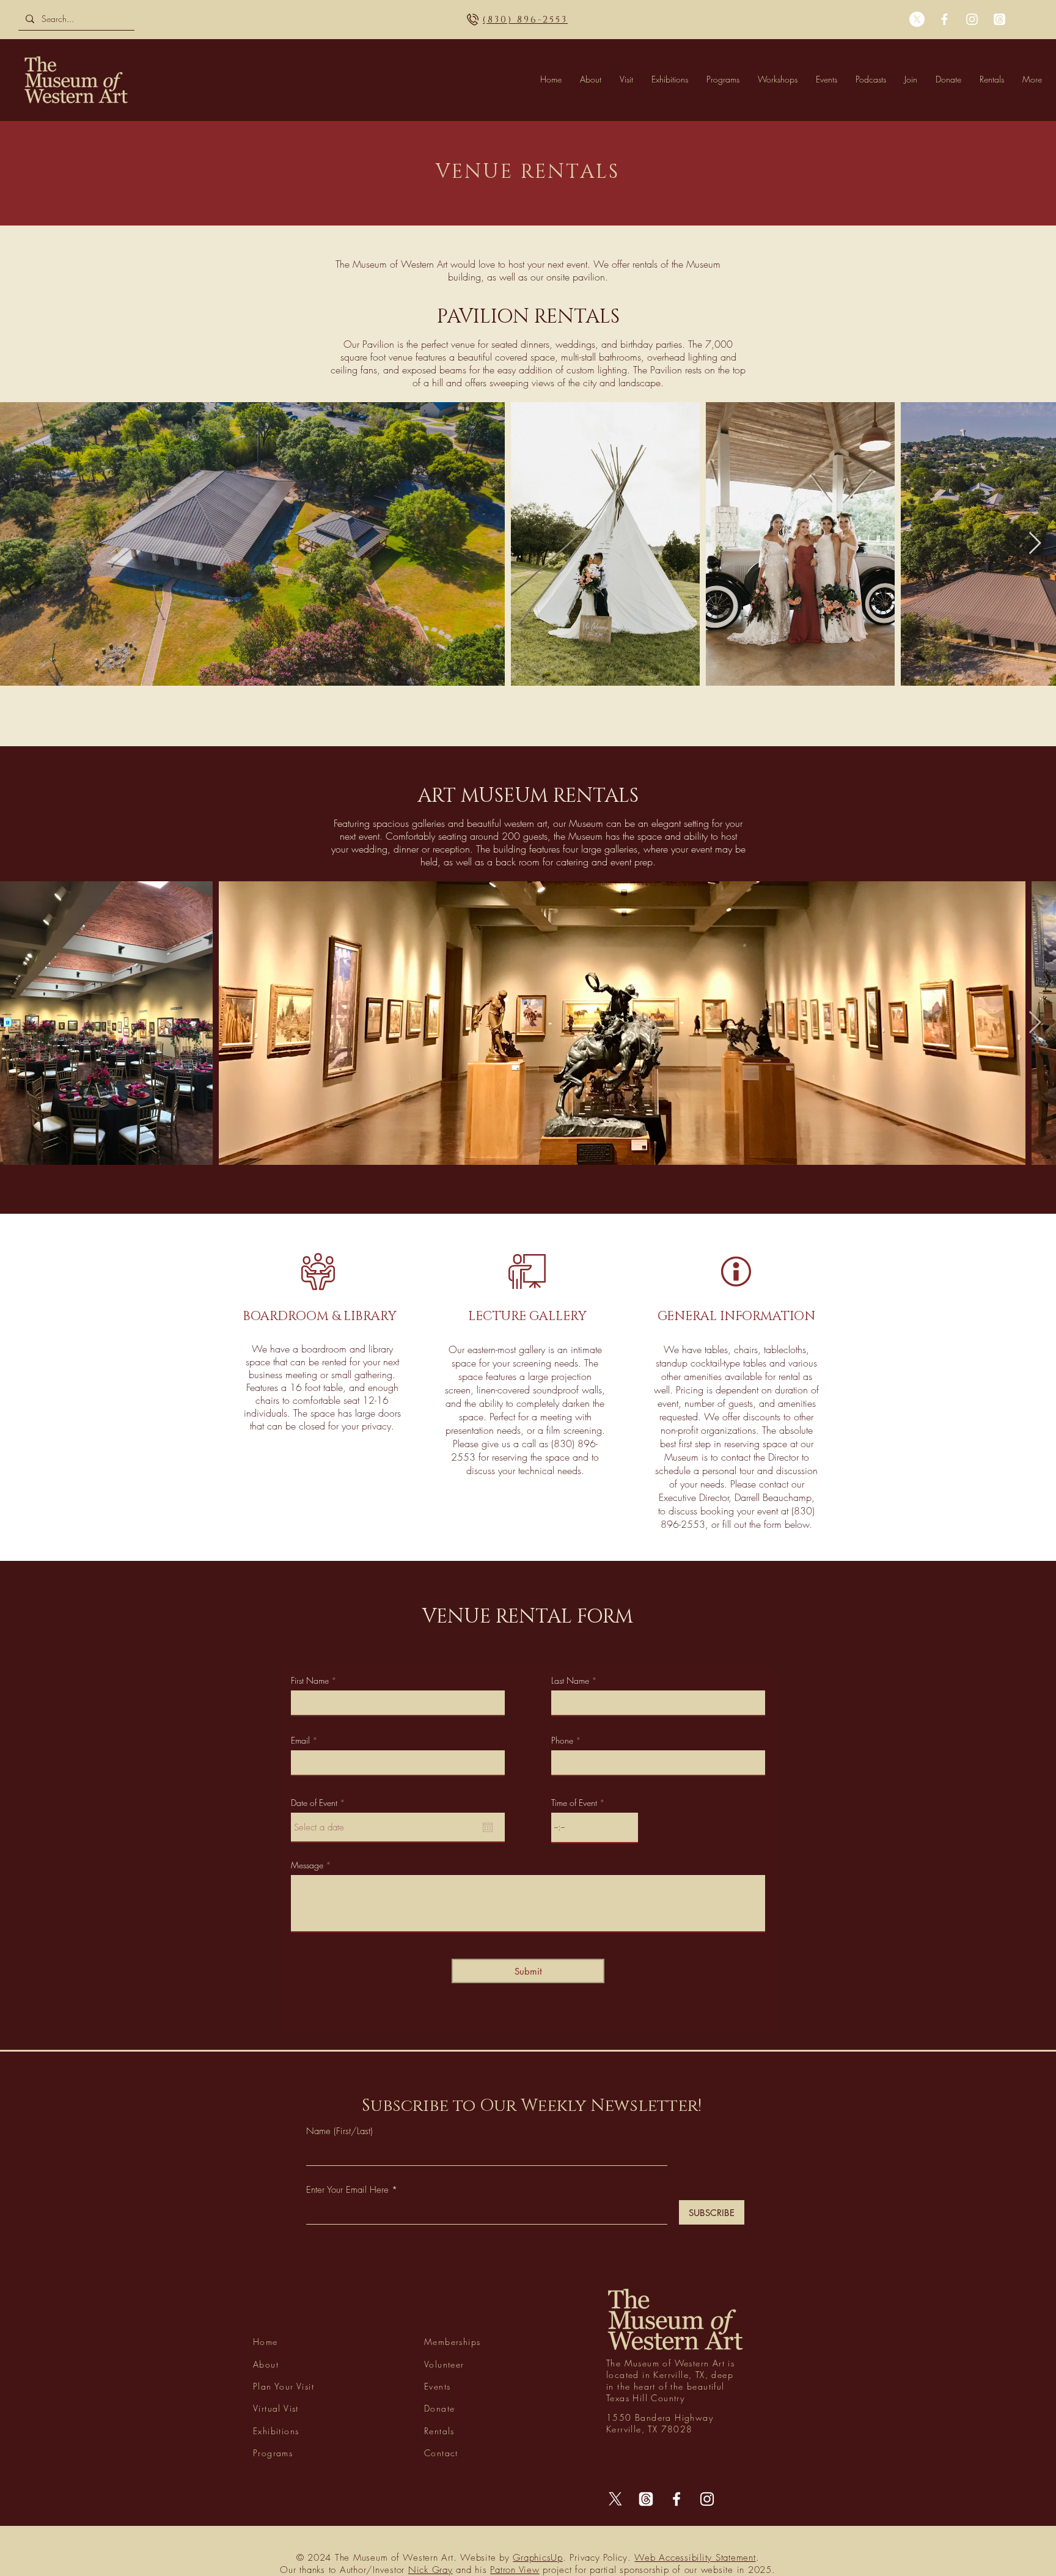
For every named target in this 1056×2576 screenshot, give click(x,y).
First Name (310, 1681)
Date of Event (320, 1803)
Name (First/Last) (339, 2131)
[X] (917, 19)
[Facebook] (944, 19)
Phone (562, 1741)
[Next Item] (1035, 544)
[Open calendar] (488, 1827)
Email (300, 1741)
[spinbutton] (595, 1827)
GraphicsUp (538, 2558)
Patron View (515, 2570)
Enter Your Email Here (347, 2190)
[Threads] (999, 19)
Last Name (570, 1681)
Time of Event (574, 1803)
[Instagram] (972, 19)
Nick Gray (431, 2570)
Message (307, 1865)
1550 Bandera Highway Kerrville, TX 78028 (528, 20)
